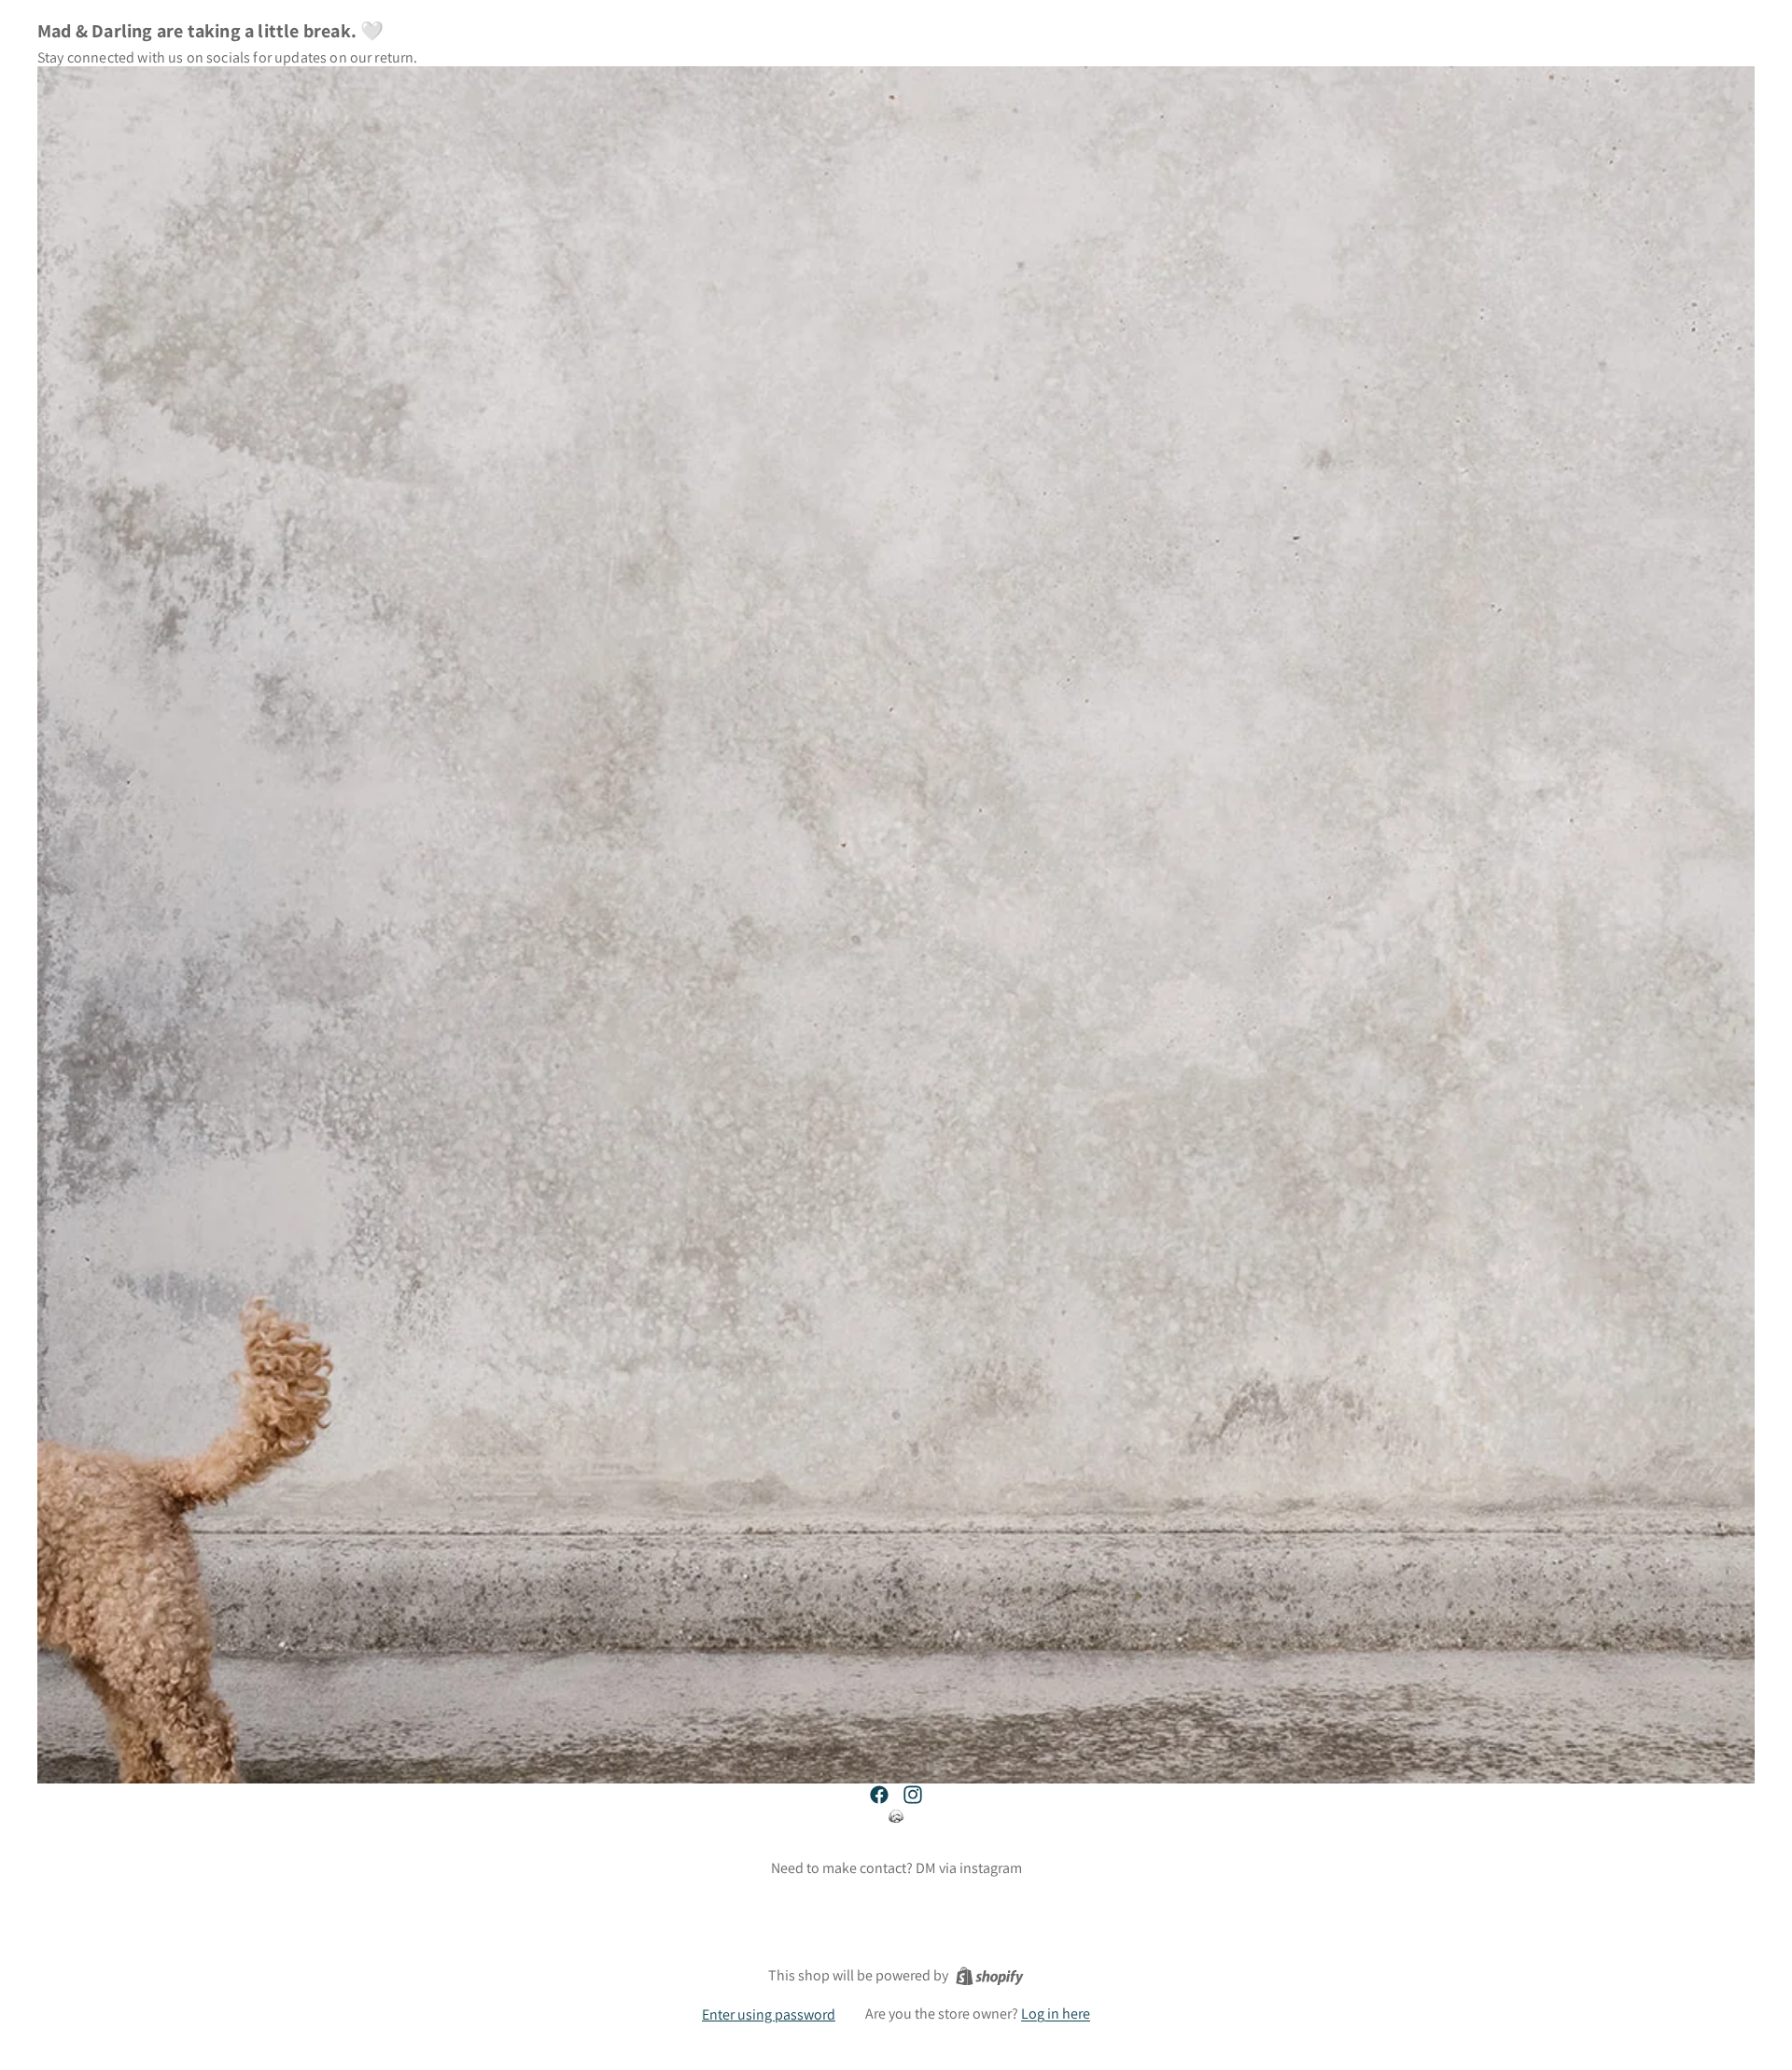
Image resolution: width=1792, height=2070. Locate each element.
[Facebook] (879, 1795)
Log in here (1056, 2014)
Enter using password (769, 2014)
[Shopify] (990, 1976)
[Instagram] (913, 1795)
